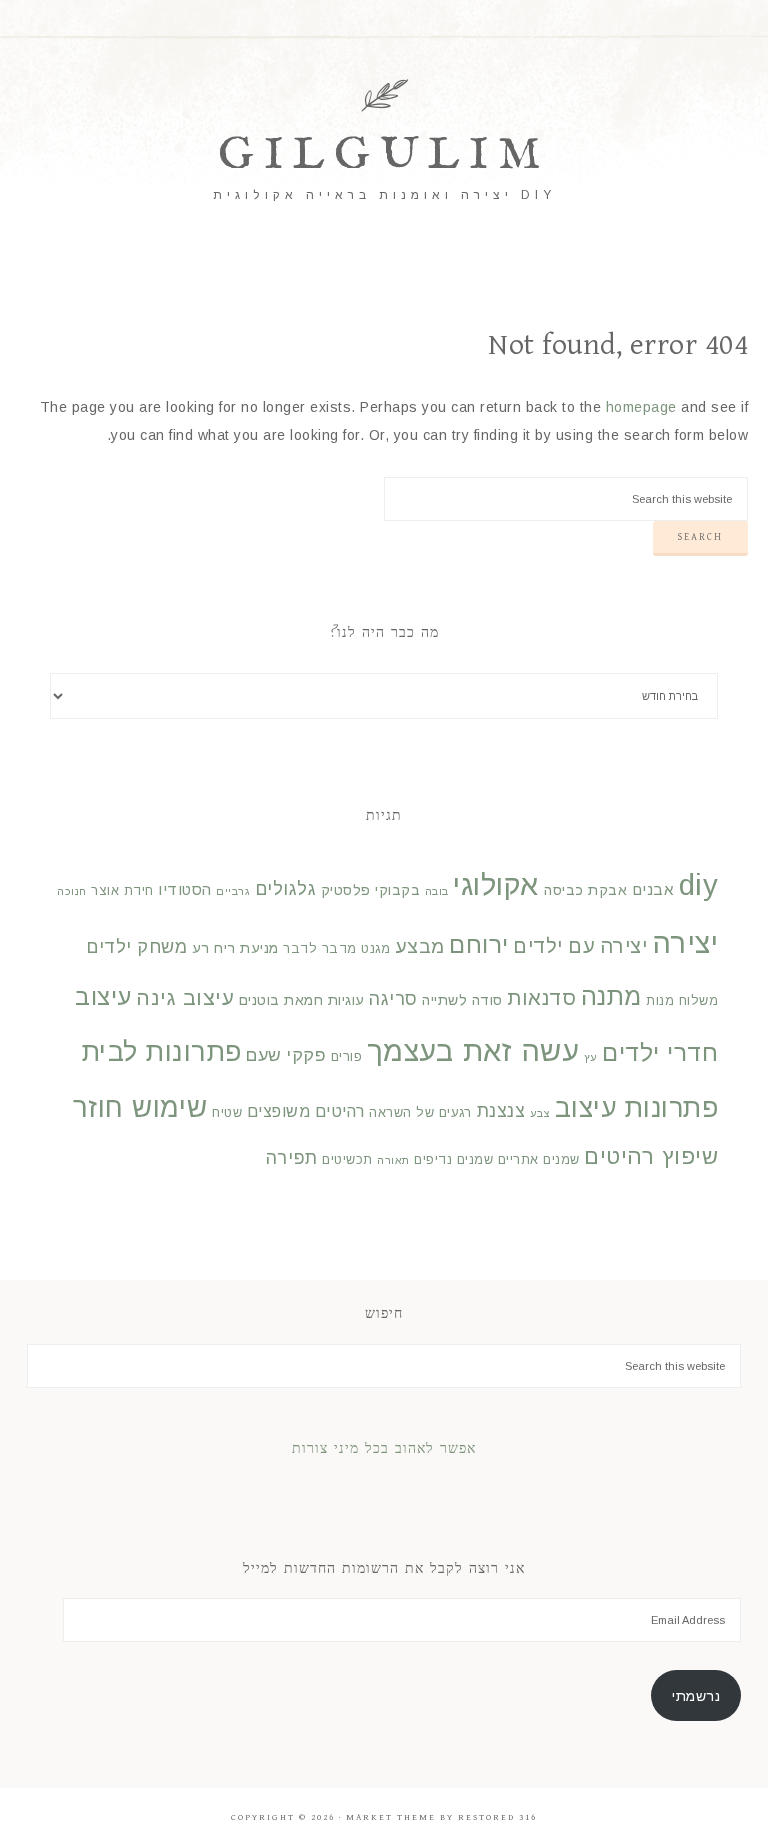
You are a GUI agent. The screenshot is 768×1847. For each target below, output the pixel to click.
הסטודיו (185, 889)
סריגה (393, 999)
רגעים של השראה (420, 1113)
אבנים (653, 889)
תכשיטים (347, 1160)
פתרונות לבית (162, 1052)
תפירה (292, 1158)
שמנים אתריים (539, 1160)
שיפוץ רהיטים (651, 1156)
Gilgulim (384, 155)
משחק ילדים (136, 947)
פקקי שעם (286, 1055)
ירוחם (479, 944)
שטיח (227, 1113)
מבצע (420, 946)
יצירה (685, 943)
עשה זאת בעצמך (473, 1051)
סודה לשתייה (462, 1000)
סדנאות (541, 998)
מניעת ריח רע (235, 948)
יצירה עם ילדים (580, 946)
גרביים (233, 891)
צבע (540, 1113)
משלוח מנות (682, 1001)
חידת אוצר (122, 891)
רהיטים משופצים (306, 1111)
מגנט (375, 949)
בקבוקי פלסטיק (371, 890)
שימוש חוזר (140, 1107)
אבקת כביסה (585, 890)
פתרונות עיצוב (637, 1108)
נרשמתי (696, 1696)
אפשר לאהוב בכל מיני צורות (384, 1450)
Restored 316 (497, 1817)
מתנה (611, 996)
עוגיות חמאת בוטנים (302, 1000)
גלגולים (286, 889)
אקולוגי (496, 885)
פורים (347, 1057)
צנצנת (501, 1111)
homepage (641, 407)
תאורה (393, 1160)
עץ (591, 1057)
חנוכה (72, 891)
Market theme (391, 1817)
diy (699, 884)
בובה (437, 891)
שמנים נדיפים (453, 1160)
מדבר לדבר (320, 949)
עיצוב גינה (185, 997)
